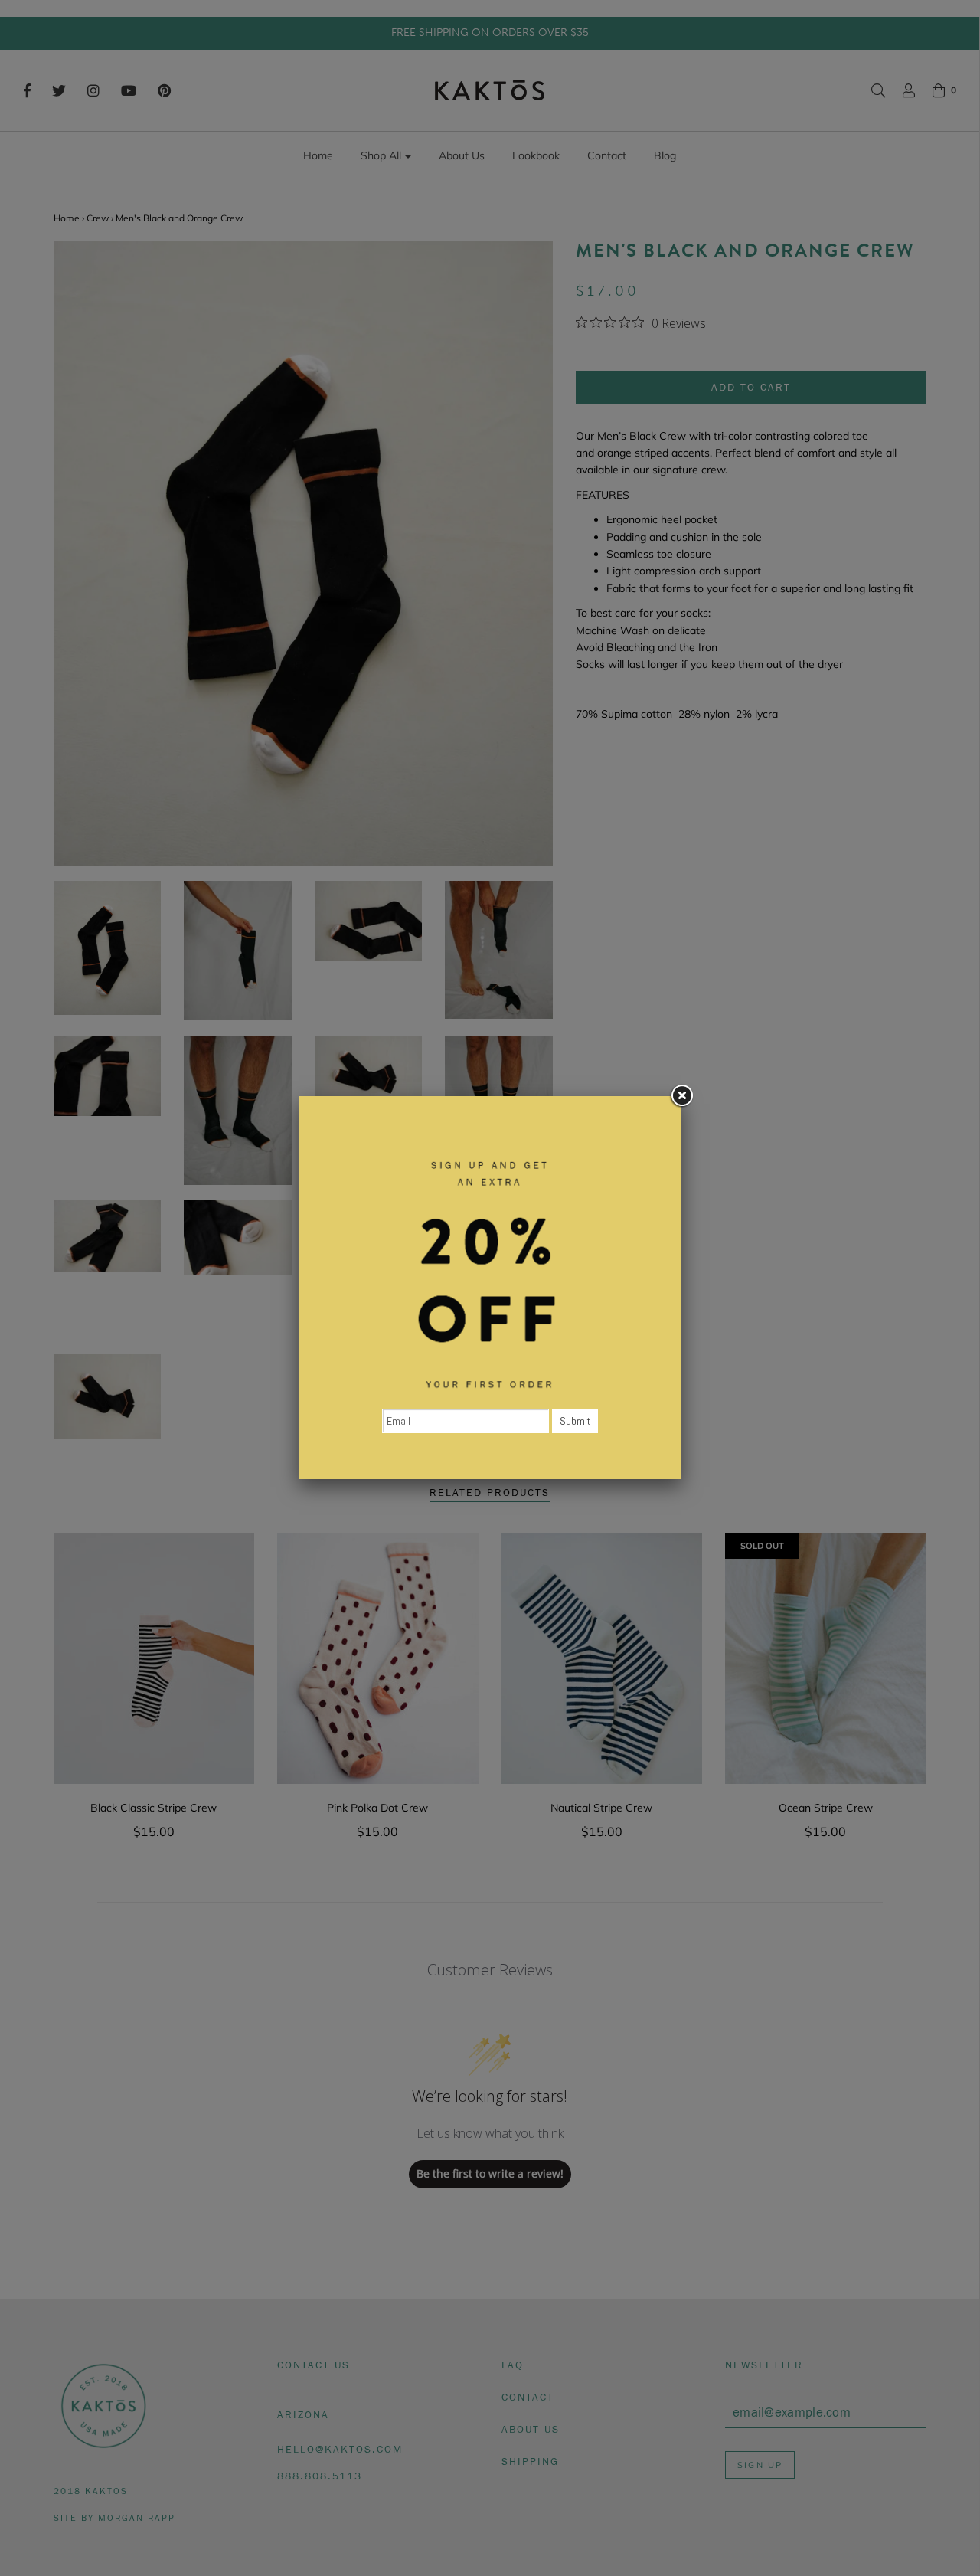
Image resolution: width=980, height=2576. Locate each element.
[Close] (681, 1096)
